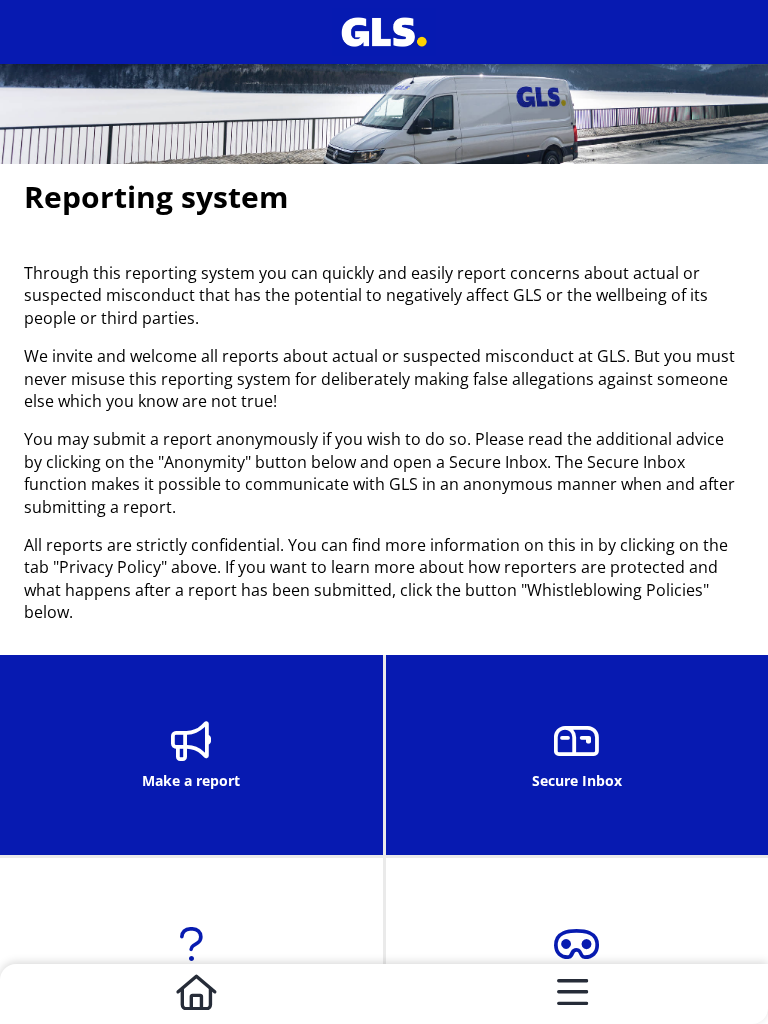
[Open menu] (572, 994)
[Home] (196, 994)
